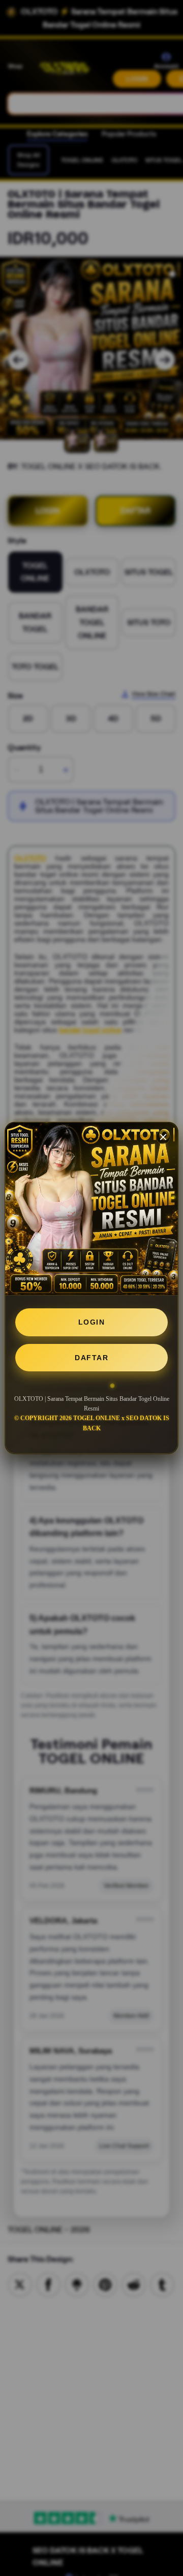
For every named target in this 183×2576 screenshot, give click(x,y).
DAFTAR (91, 1358)
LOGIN (92, 1322)
